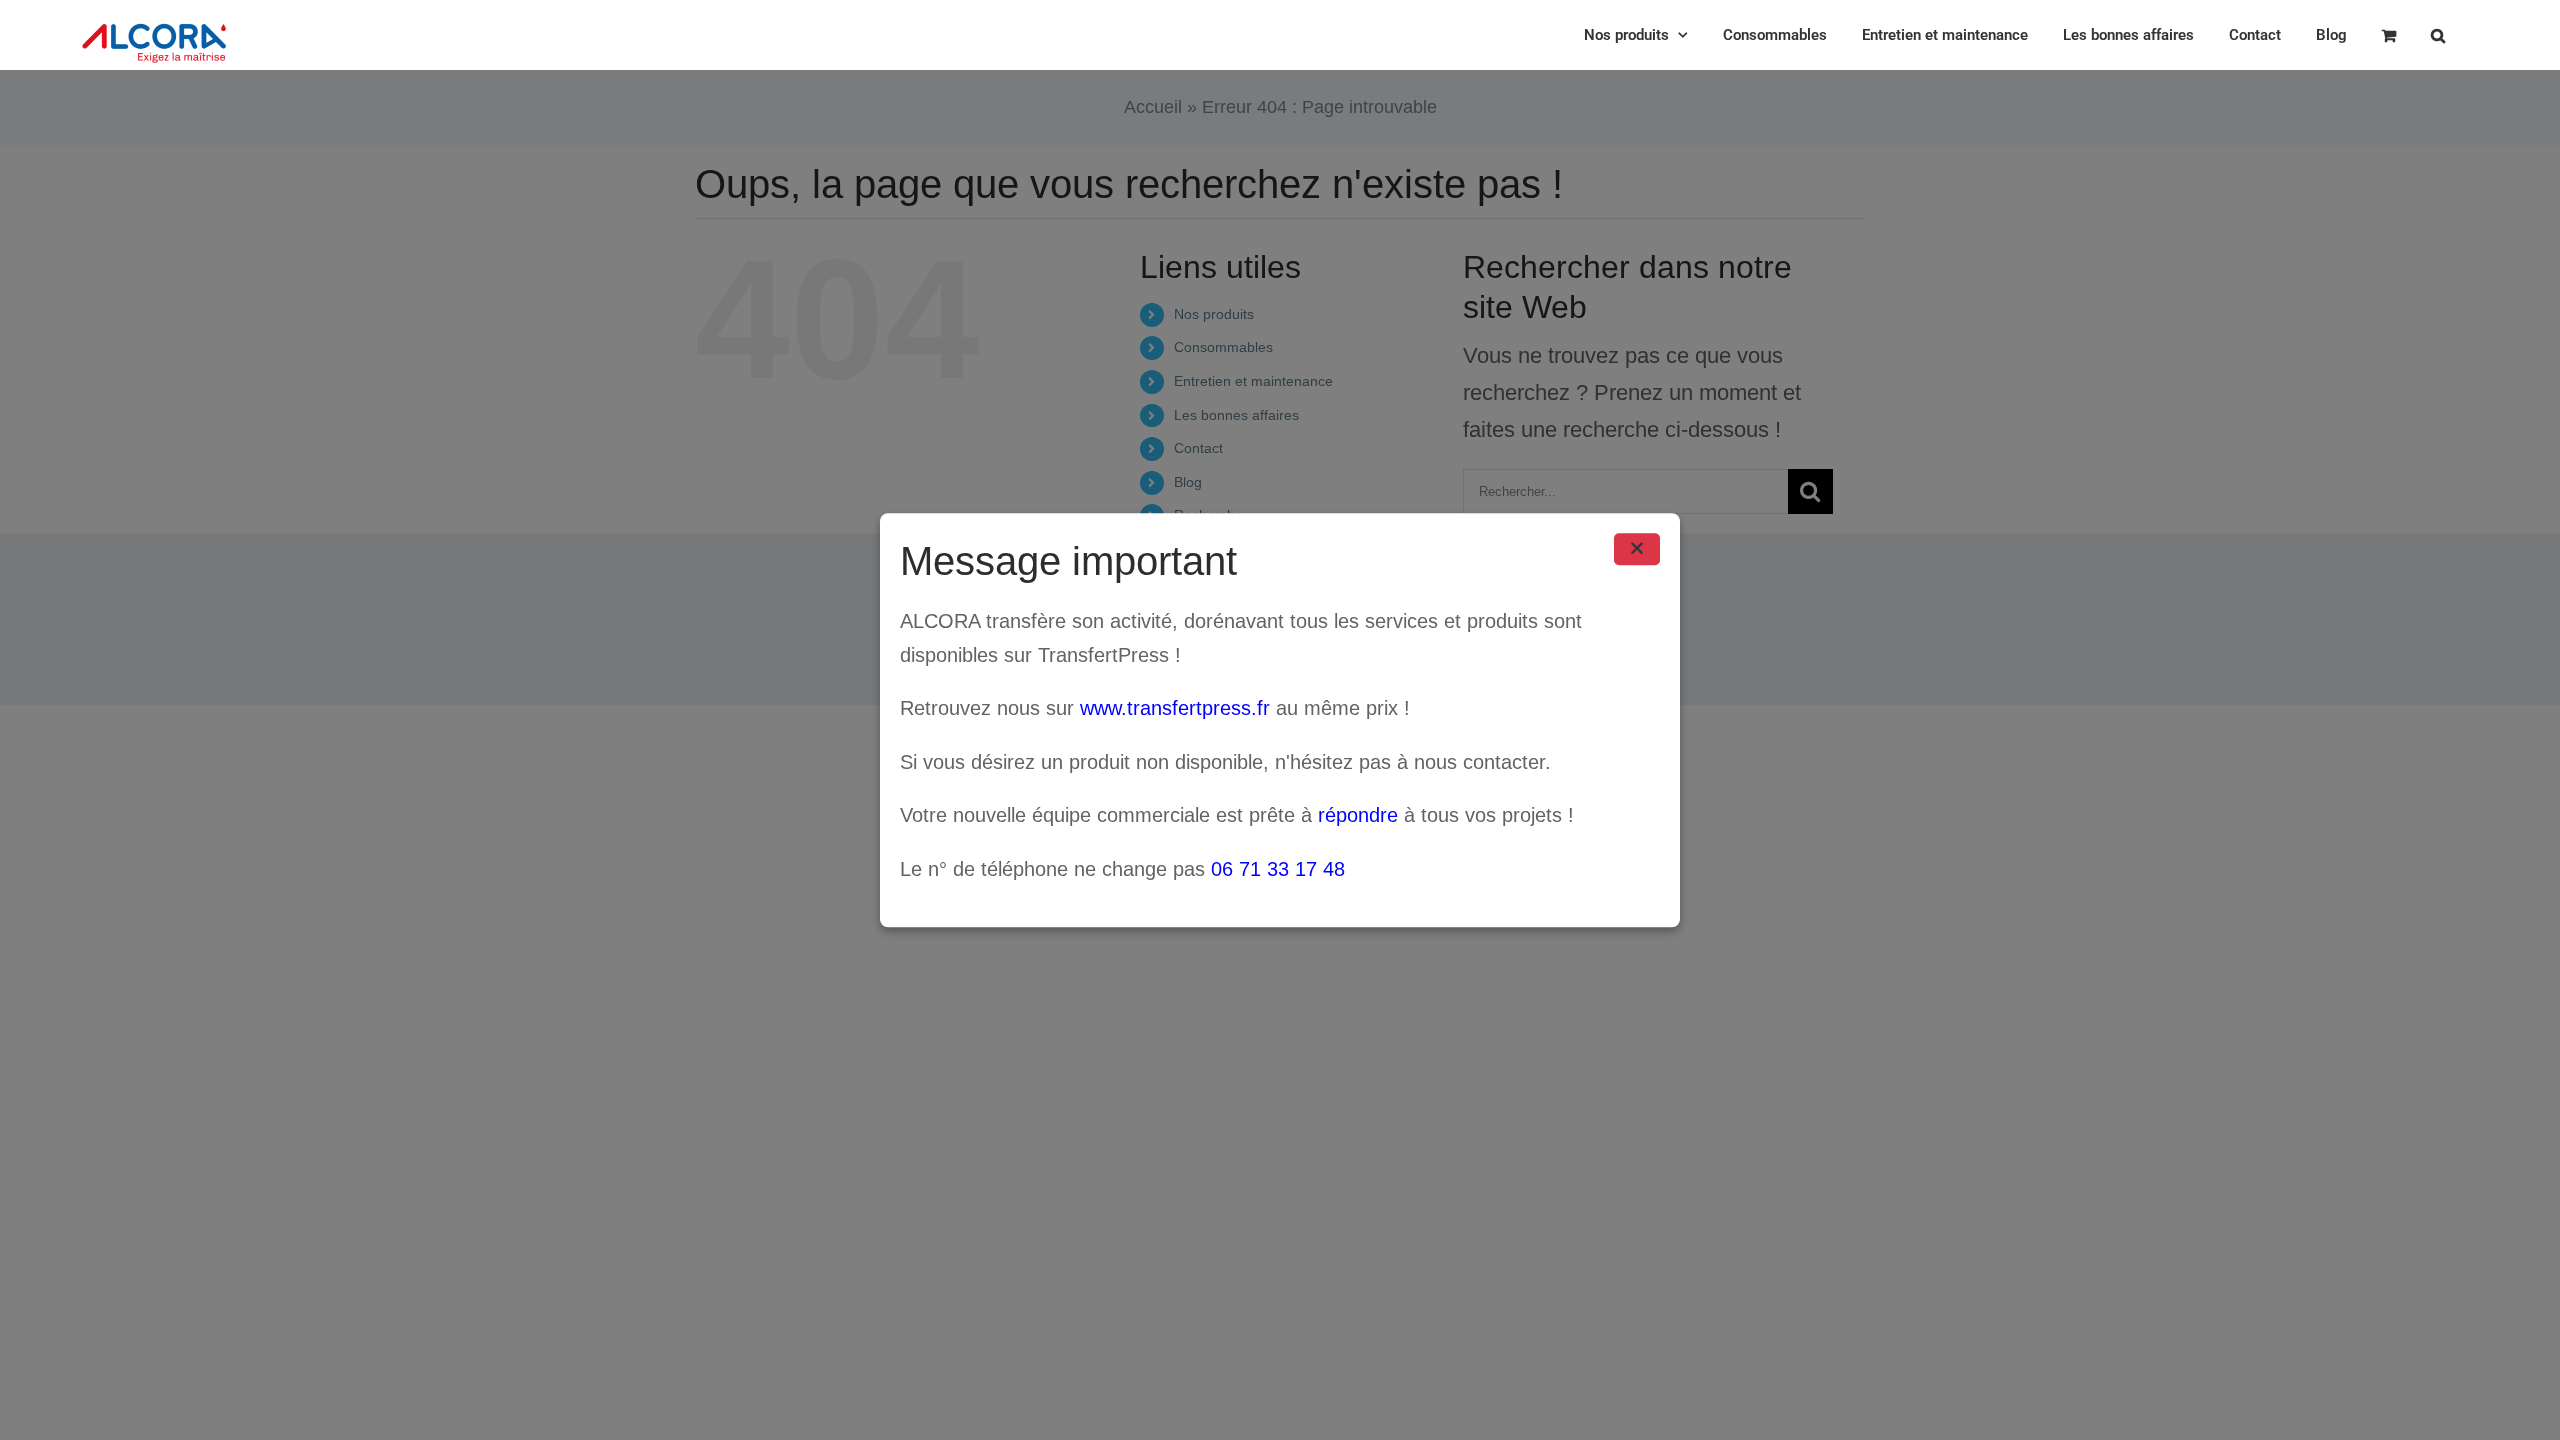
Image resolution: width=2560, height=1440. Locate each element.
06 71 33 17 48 (1278, 869)
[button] (2438, 35)
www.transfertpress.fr (1175, 708)
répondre (1358, 816)
